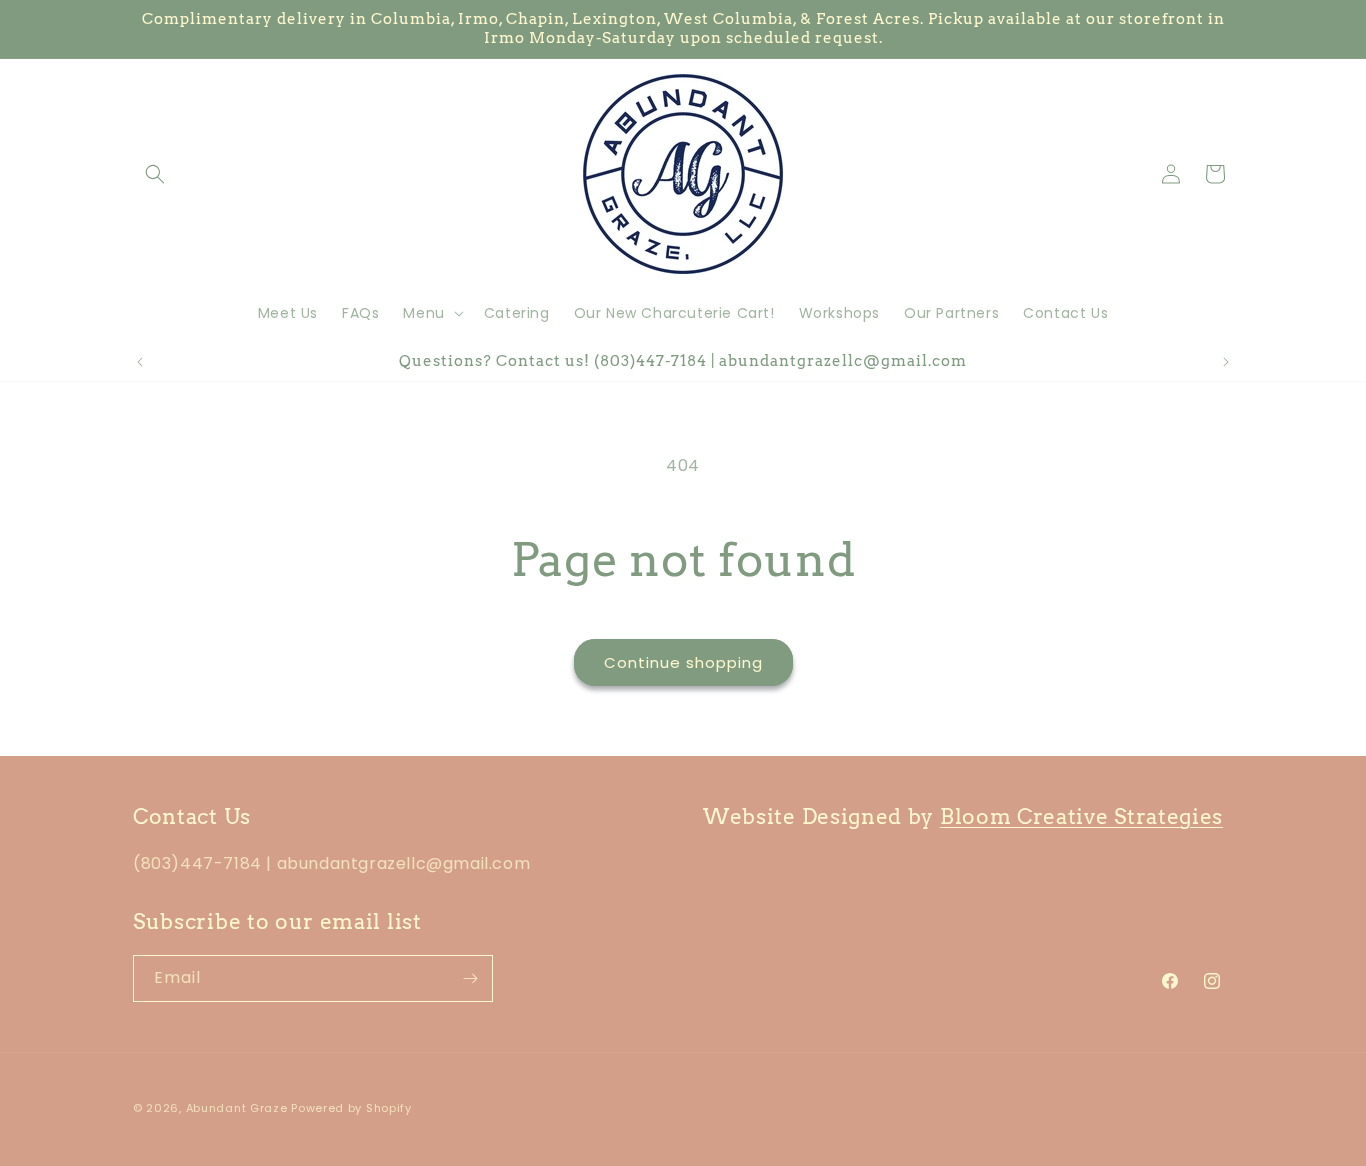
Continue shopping (683, 662)
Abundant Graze (237, 1108)
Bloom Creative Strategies (1081, 816)
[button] (155, 174)
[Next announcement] (1226, 362)
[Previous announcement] (140, 362)
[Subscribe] (470, 978)
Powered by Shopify (351, 1108)
